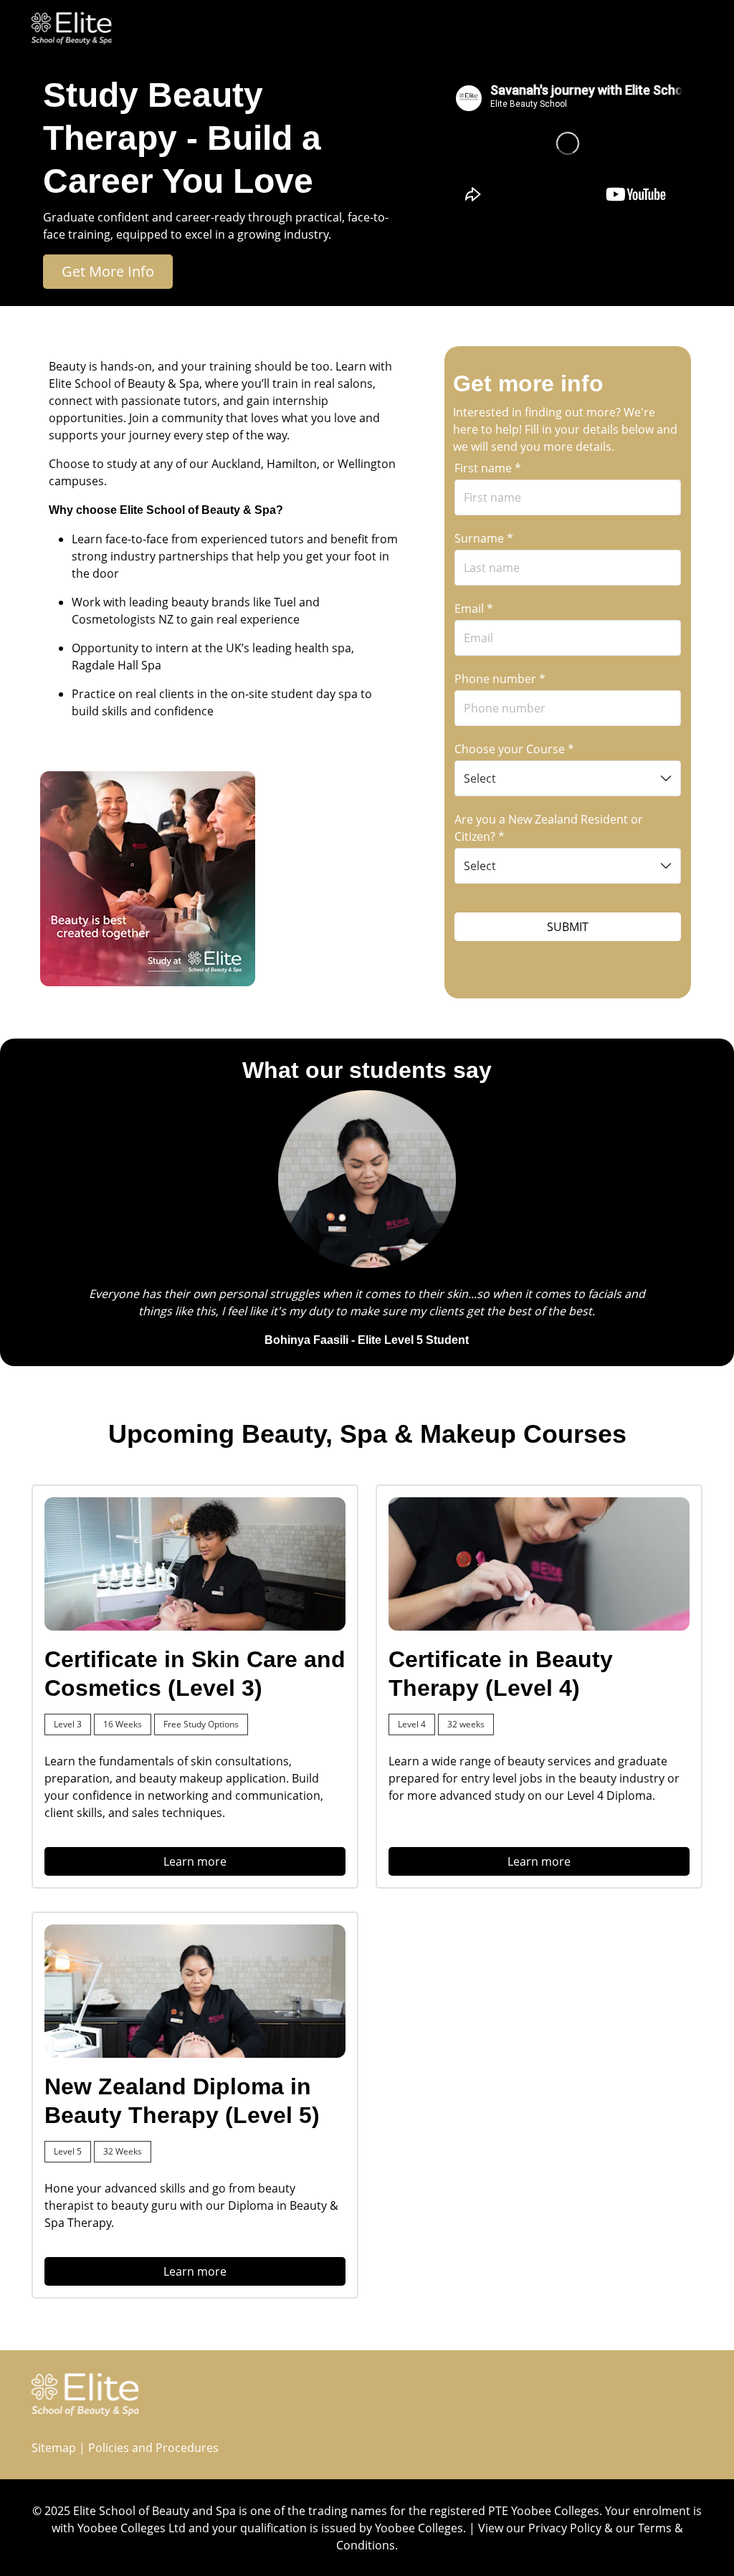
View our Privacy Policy (540, 2528)
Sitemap (54, 2448)
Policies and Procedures (153, 2448)
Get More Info (108, 271)
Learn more (195, 1861)
